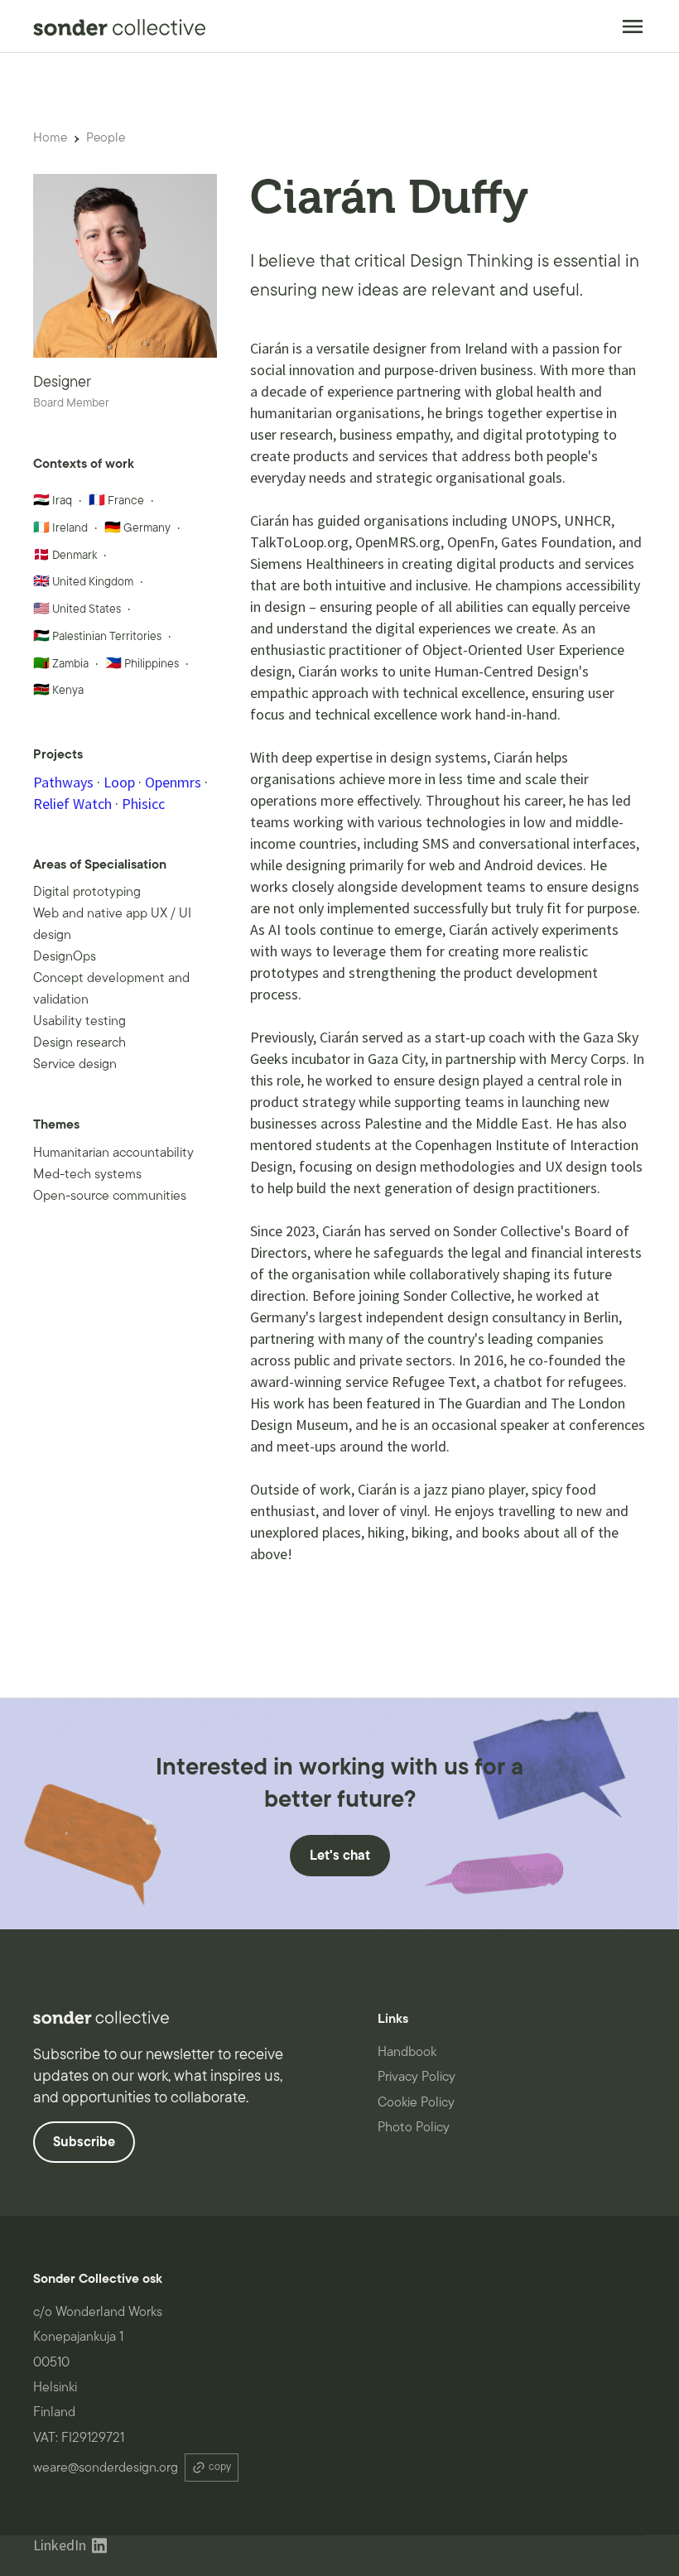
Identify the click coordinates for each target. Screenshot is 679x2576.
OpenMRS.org (398, 542)
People (106, 137)
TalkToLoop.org (299, 542)
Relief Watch (72, 804)
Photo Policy (414, 2127)
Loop (119, 782)
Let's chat (340, 1856)
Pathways (63, 782)
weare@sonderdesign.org (106, 2468)
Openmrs (173, 782)
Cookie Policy (416, 2102)
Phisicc (143, 804)
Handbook (407, 2052)
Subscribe (84, 2142)
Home (50, 137)
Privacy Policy (417, 2077)
